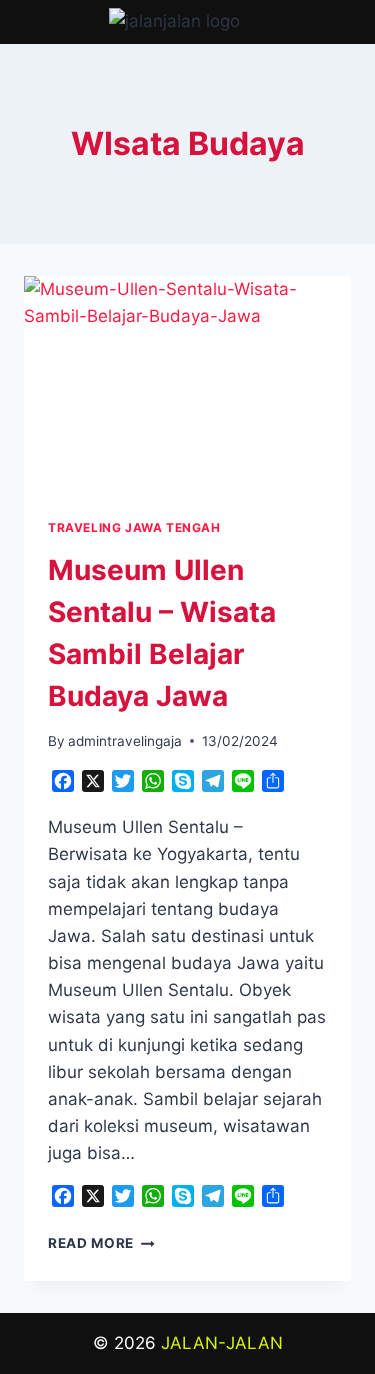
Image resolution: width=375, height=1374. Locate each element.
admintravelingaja (125, 741)
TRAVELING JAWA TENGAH (134, 527)
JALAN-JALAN (222, 1343)
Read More (101, 1243)
